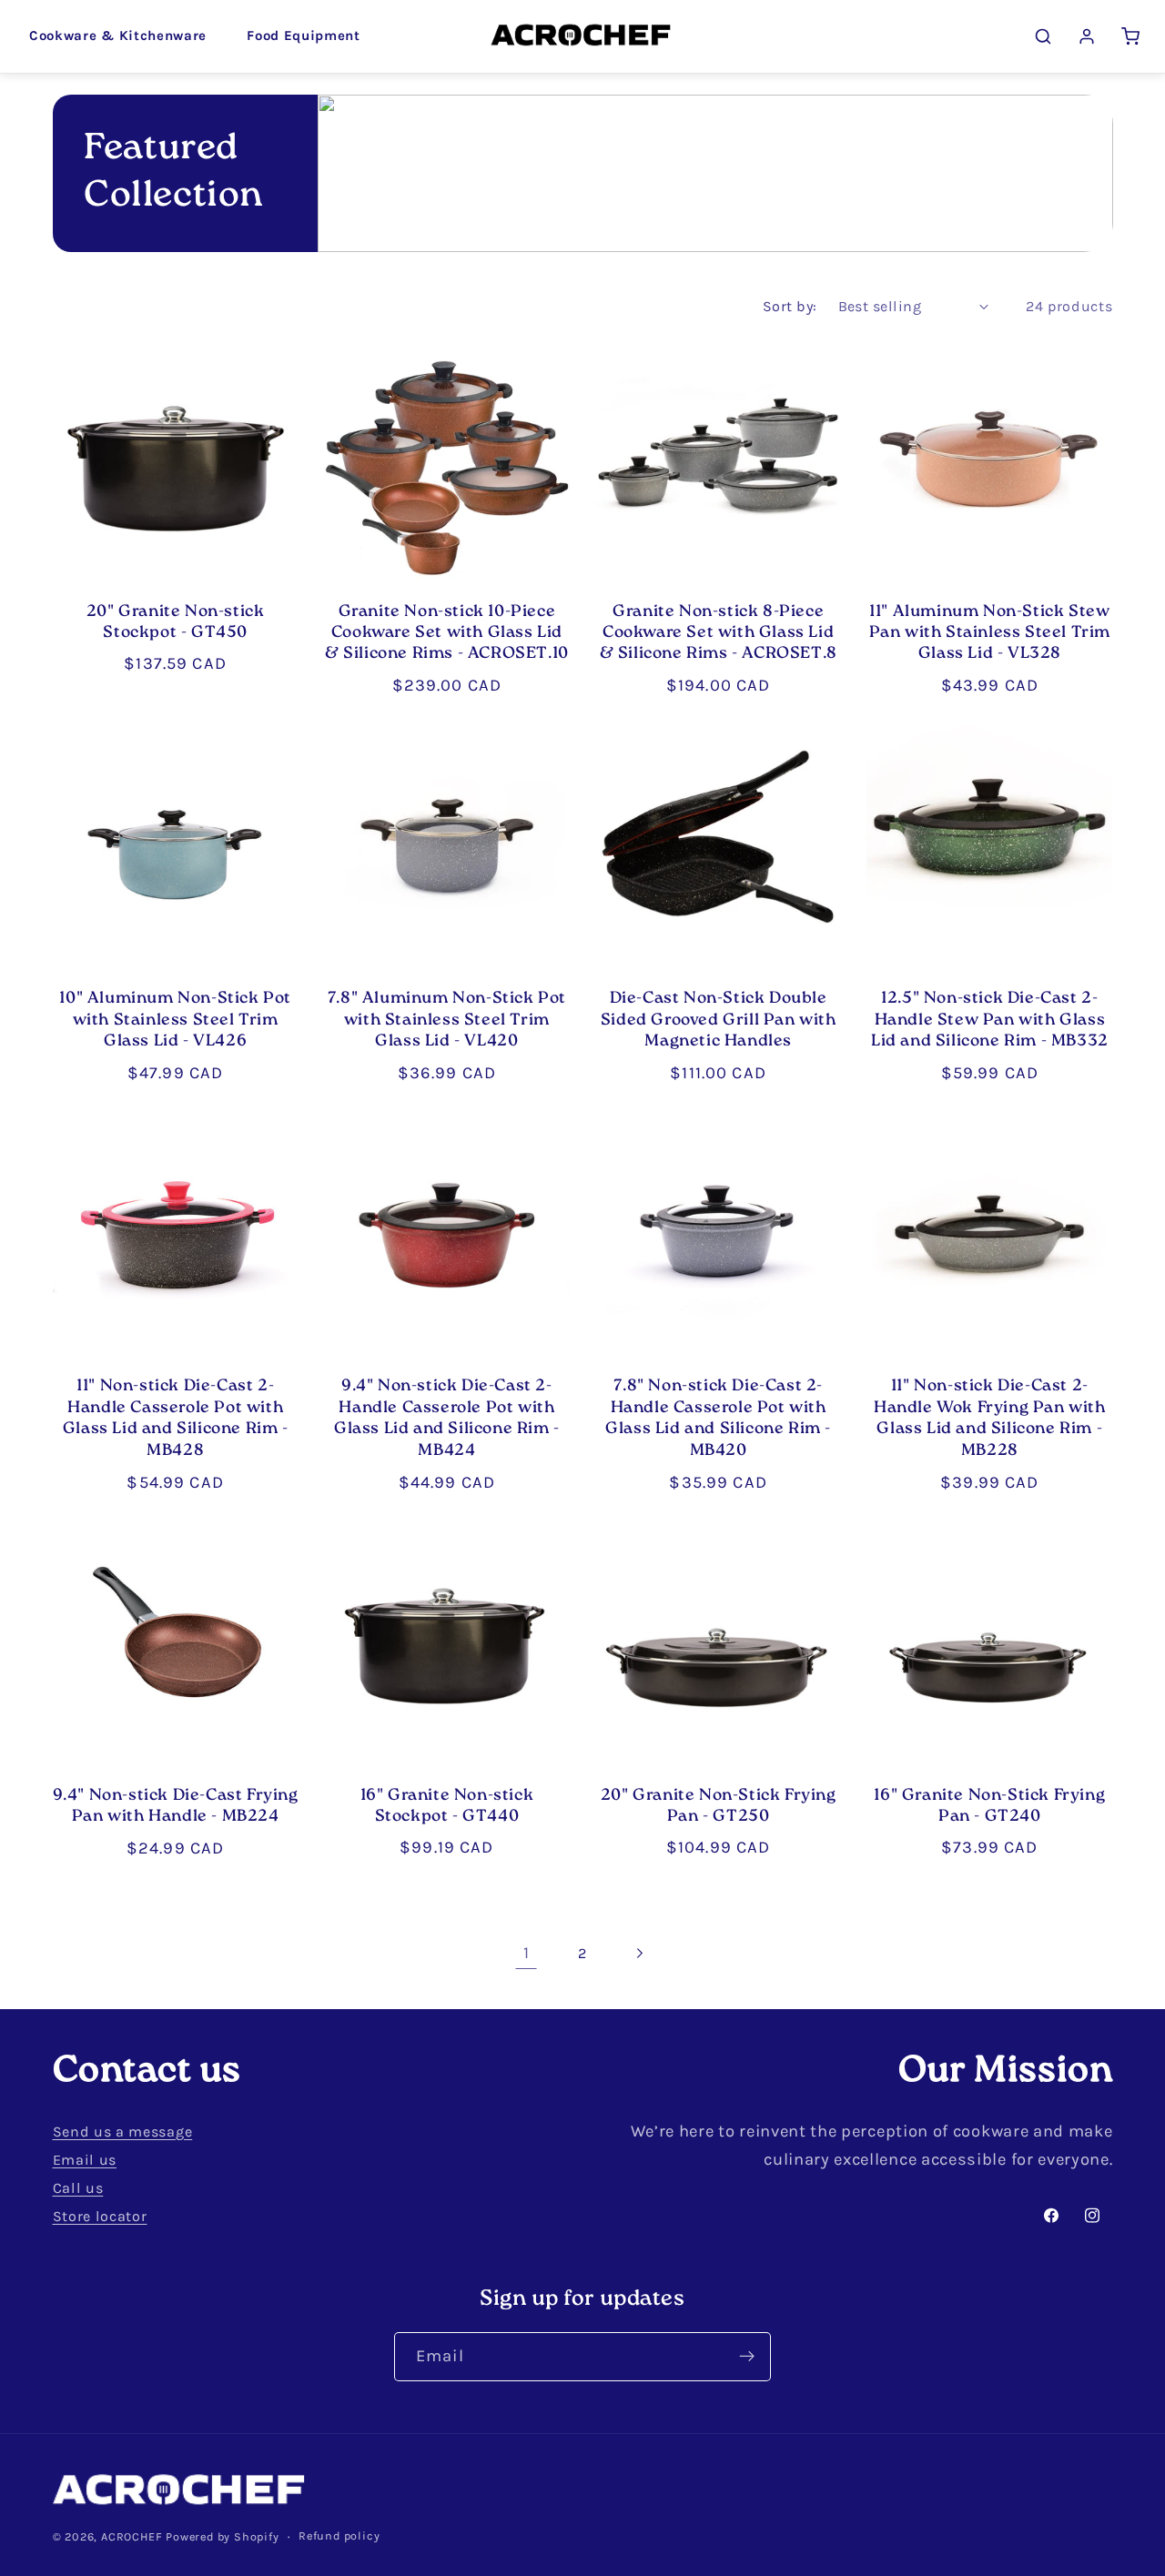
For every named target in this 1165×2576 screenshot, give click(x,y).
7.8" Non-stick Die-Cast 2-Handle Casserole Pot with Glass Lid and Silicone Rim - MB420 (718, 1419)
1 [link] (527, 1953)
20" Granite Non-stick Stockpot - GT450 (176, 624)
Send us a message (123, 2132)
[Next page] (639, 1953)
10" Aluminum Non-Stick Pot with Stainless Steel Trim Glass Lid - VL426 (175, 1021)
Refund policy (339, 2536)
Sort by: (790, 306)
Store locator (100, 2216)
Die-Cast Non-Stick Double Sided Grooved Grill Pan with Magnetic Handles (719, 1021)
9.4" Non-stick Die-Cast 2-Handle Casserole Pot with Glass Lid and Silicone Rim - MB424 (447, 1419)
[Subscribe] (747, 2357)
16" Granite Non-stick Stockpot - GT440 (447, 1808)
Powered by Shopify (223, 2536)
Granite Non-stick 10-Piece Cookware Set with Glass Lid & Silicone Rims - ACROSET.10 (447, 634)
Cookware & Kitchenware (118, 35)
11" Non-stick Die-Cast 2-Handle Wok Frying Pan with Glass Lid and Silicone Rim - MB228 (990, 1419)
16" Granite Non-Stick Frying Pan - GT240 (989, 1808)
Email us (85, 2160)
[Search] (1043, 36)
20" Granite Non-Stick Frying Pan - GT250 (719, 1808)
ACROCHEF (132, 2536)
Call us (78, 2188)
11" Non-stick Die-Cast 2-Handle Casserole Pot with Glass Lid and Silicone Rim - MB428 (176, 1419)
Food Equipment (304, 35)
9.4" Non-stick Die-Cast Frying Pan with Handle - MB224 (176, 1808)
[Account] (1087, 36)
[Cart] (1130, 36)
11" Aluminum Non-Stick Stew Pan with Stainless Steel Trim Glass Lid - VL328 (990, 634)
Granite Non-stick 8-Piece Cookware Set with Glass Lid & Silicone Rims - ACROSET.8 (719, 634)
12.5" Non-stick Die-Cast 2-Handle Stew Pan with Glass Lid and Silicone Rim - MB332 (990, 1021)
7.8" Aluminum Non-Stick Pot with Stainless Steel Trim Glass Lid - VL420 (447, 1021)
